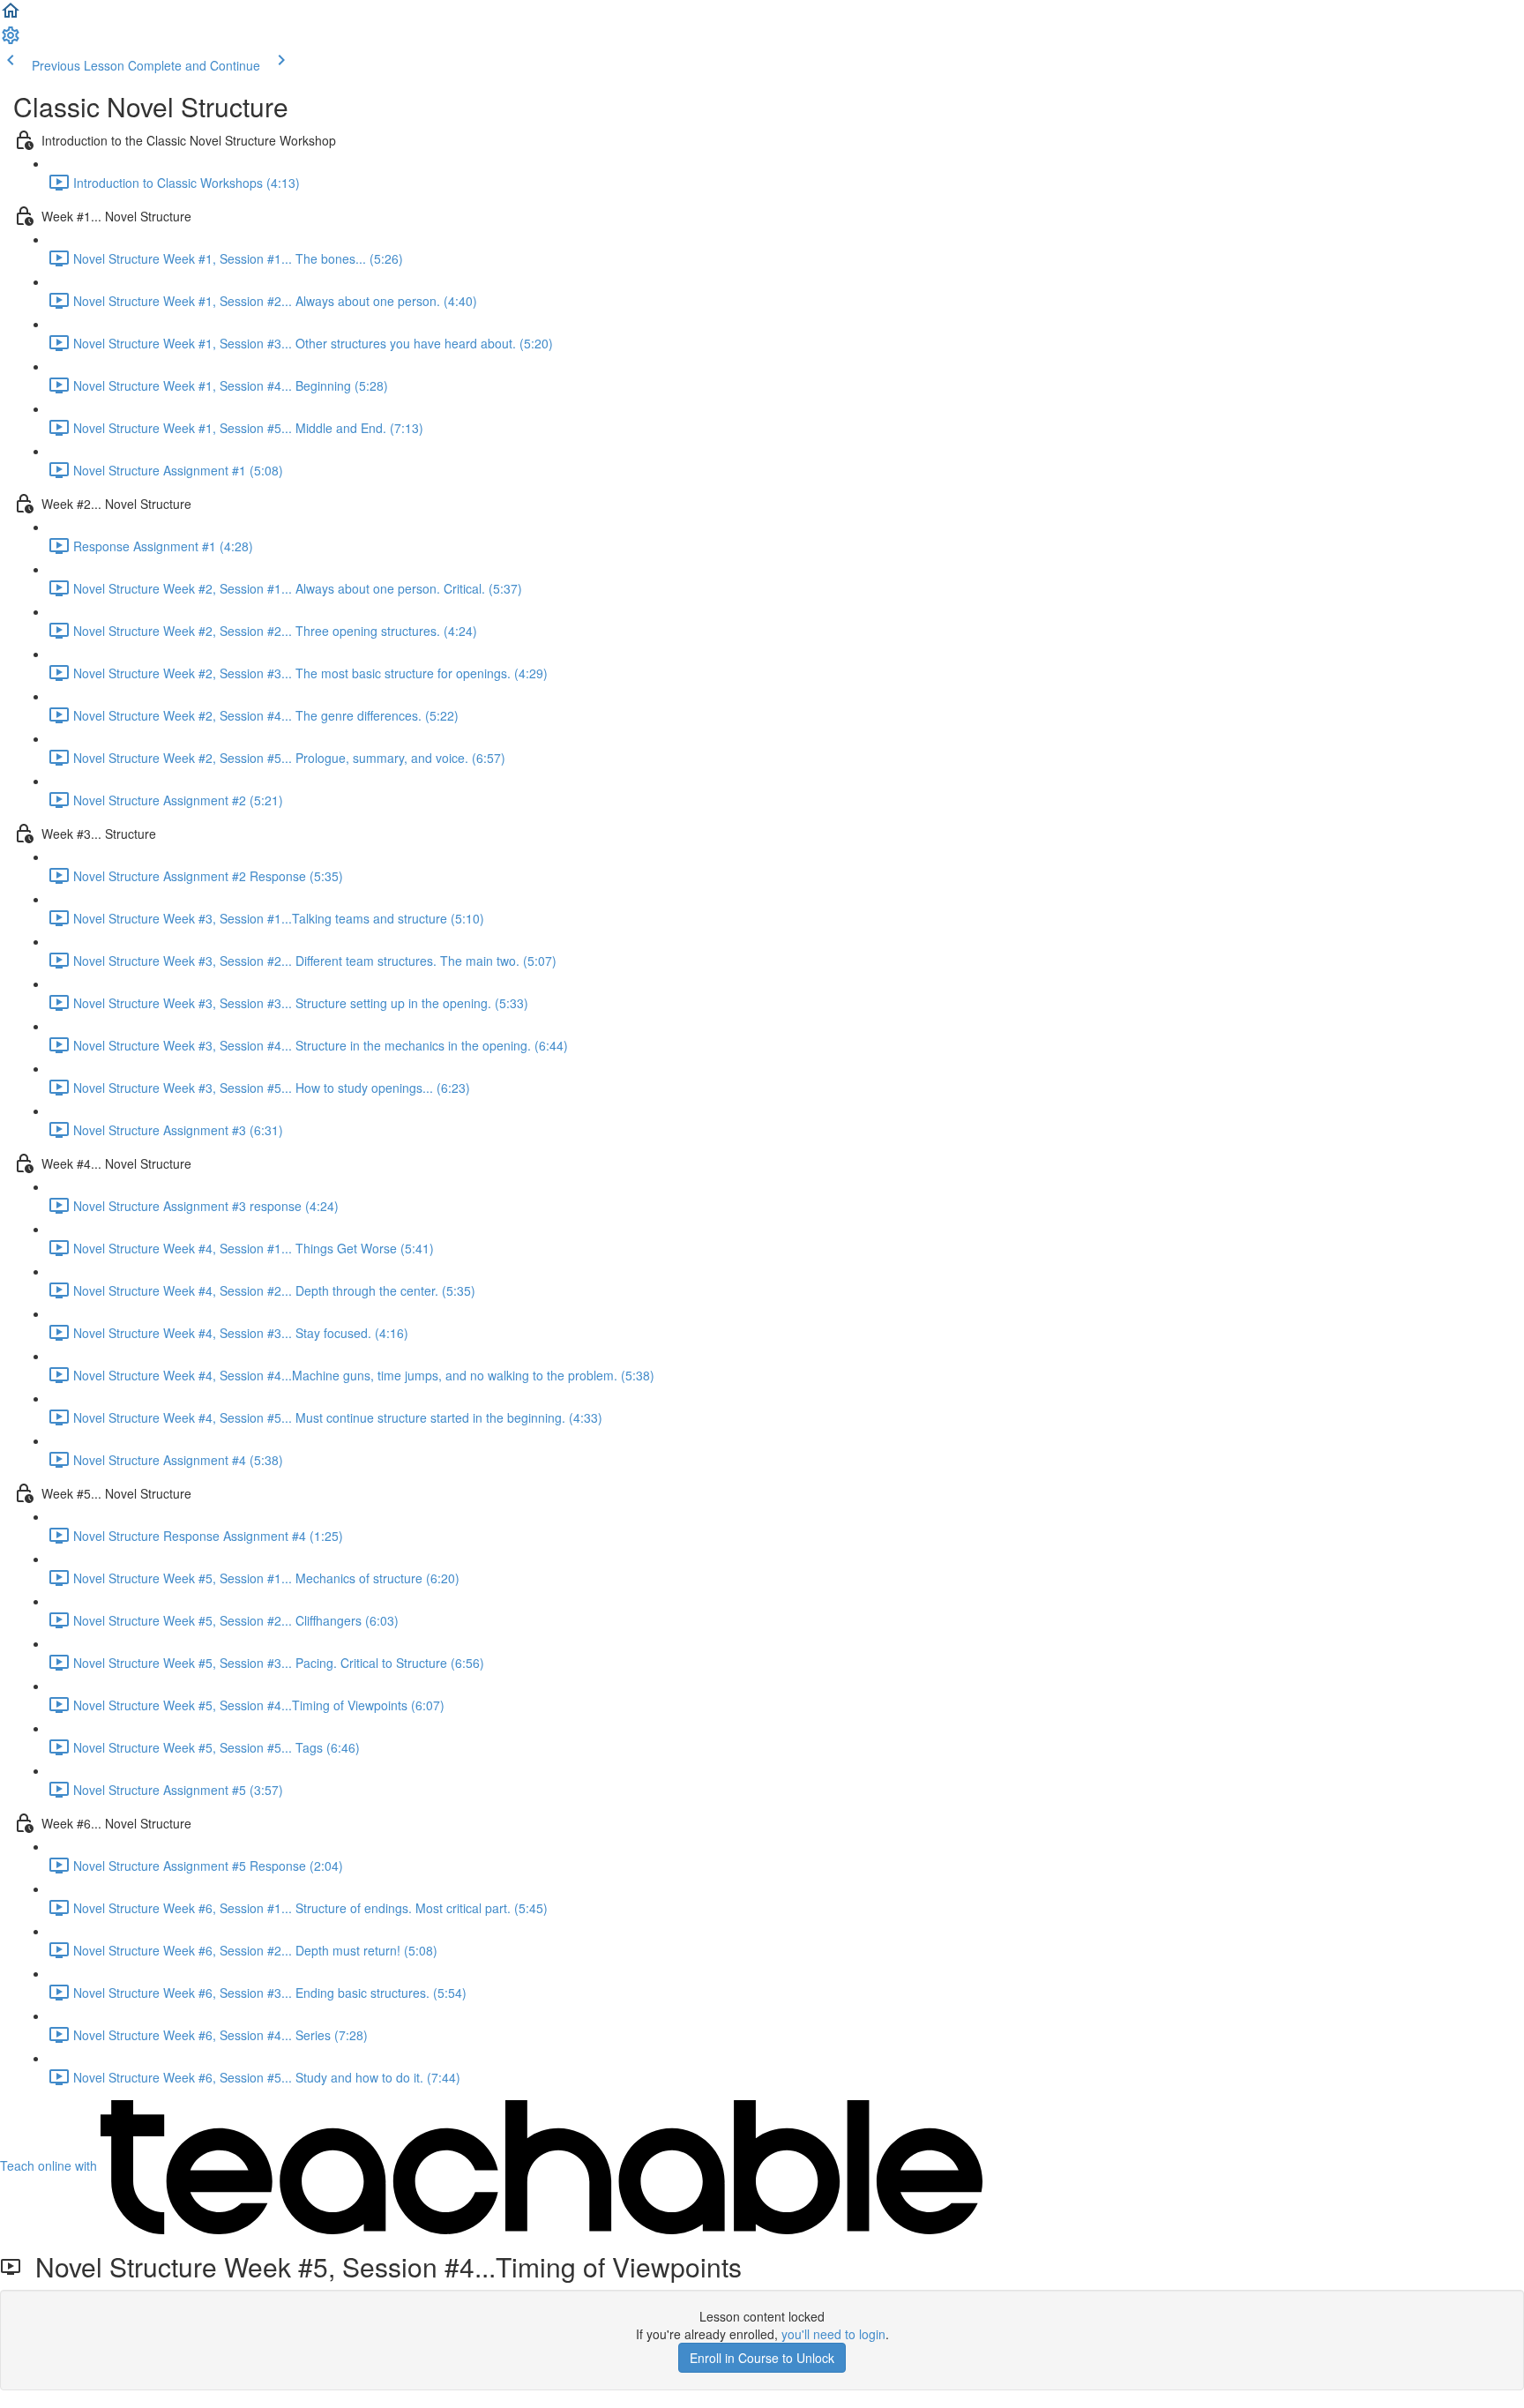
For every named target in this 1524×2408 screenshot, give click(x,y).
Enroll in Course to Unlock (762, 2358)
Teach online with (50, 2165)
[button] (11, 16)
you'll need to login (833, 2334)
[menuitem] (11, 41)
